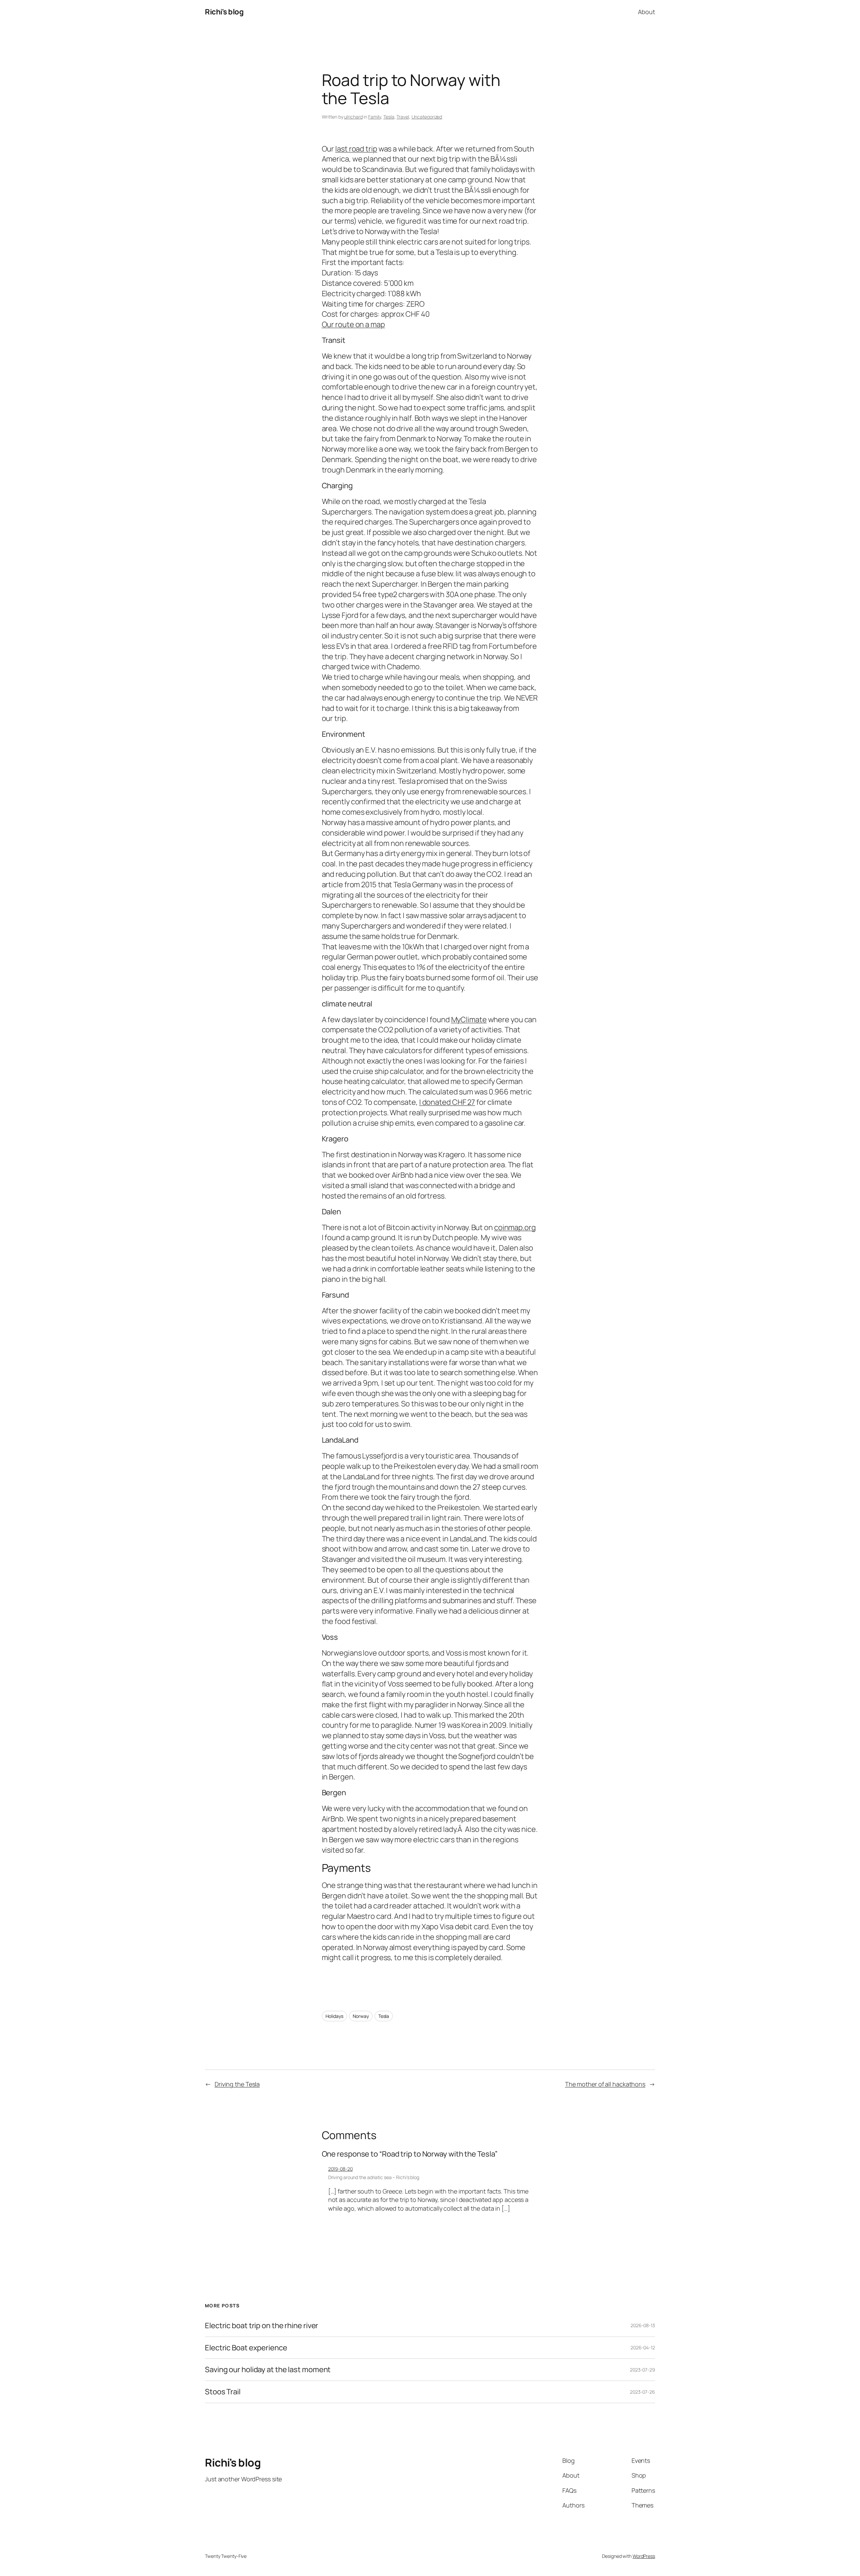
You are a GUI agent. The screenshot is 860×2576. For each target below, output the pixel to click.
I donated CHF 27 (447, 1102)
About (647, 12)
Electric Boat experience (246, 2348)
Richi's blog (224, 12)
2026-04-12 (643, 2347)
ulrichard (353, 117)
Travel (403, 117)
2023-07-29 (642, 2370)
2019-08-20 (340, 2169)
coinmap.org (515, 1227)
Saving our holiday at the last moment (268, 2370)
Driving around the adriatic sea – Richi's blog (374, 2177)
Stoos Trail (223, 2392)
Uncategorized (427, 117)
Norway (361, 2016)
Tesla (389, 117)
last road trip (356, 149)
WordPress (644, 2556)
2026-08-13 (643, 2325)
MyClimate (469, 1020)
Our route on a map (353, 324)
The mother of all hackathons (605, 2084)
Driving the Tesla (237, 2084)
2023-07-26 (642, 2392)
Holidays (334, 2016)
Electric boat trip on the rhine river (262, 2326)
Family (375, 117)
